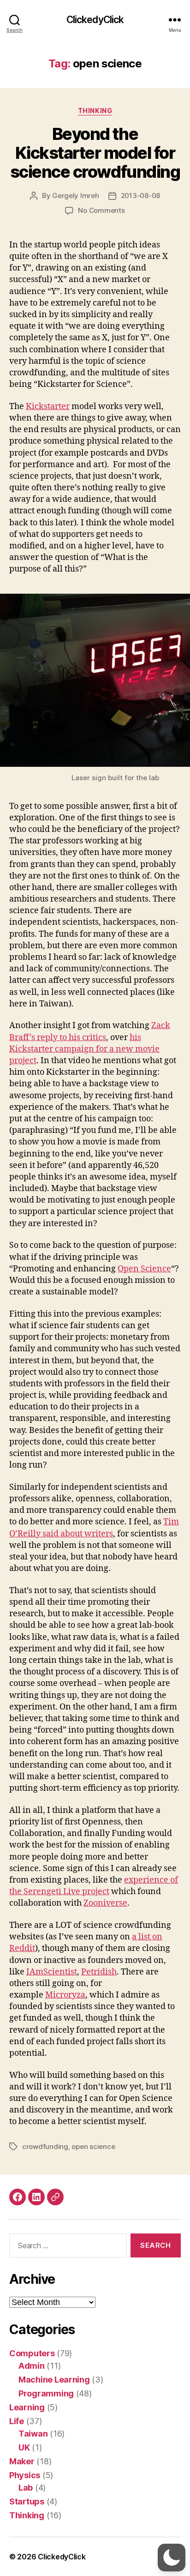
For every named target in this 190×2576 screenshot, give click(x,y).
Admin (32, 2366)
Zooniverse (105, 1903)
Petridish (99, 1972)
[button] (172, 2558)
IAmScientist (52, 1972)
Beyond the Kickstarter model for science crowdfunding (95, 153)
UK (24, 2447)
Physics (25, 2475)
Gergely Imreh (76, 196)
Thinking (95, 111)
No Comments (101, 210)
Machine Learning (54, 2380)
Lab (26, 2488)
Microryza (65, 1995)
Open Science (144, 1269)
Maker (22, 2461)
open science (93, 2146)
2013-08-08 (140, 196)
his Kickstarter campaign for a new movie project (84, 1049)
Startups (27, 2501)
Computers (32, 2353)
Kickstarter (48, 406)
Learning (27, 2407)
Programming (46, 2393)
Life (17, 2421)
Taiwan (33, 2434)
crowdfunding (45, 2146)
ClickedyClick (95, 20)
